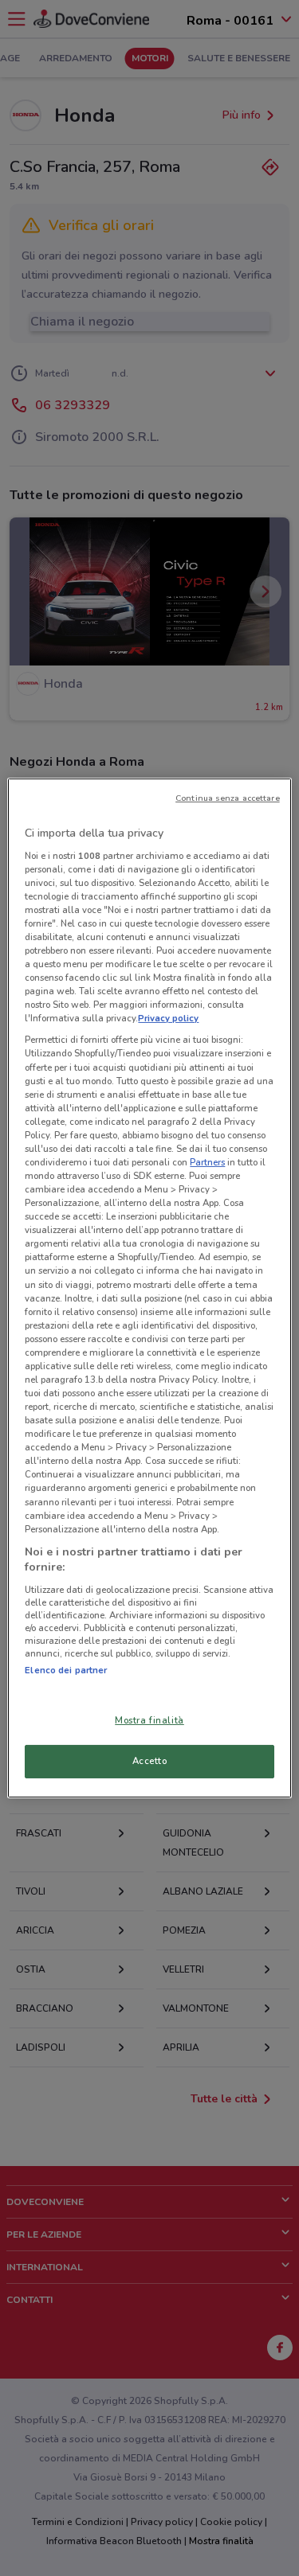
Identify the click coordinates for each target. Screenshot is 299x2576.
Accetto (150, 1761)
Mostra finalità (149, 1720)
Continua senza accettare (228, 798)
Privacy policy (168, 1018)
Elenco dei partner (66, 1670)
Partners (207, 1162)
